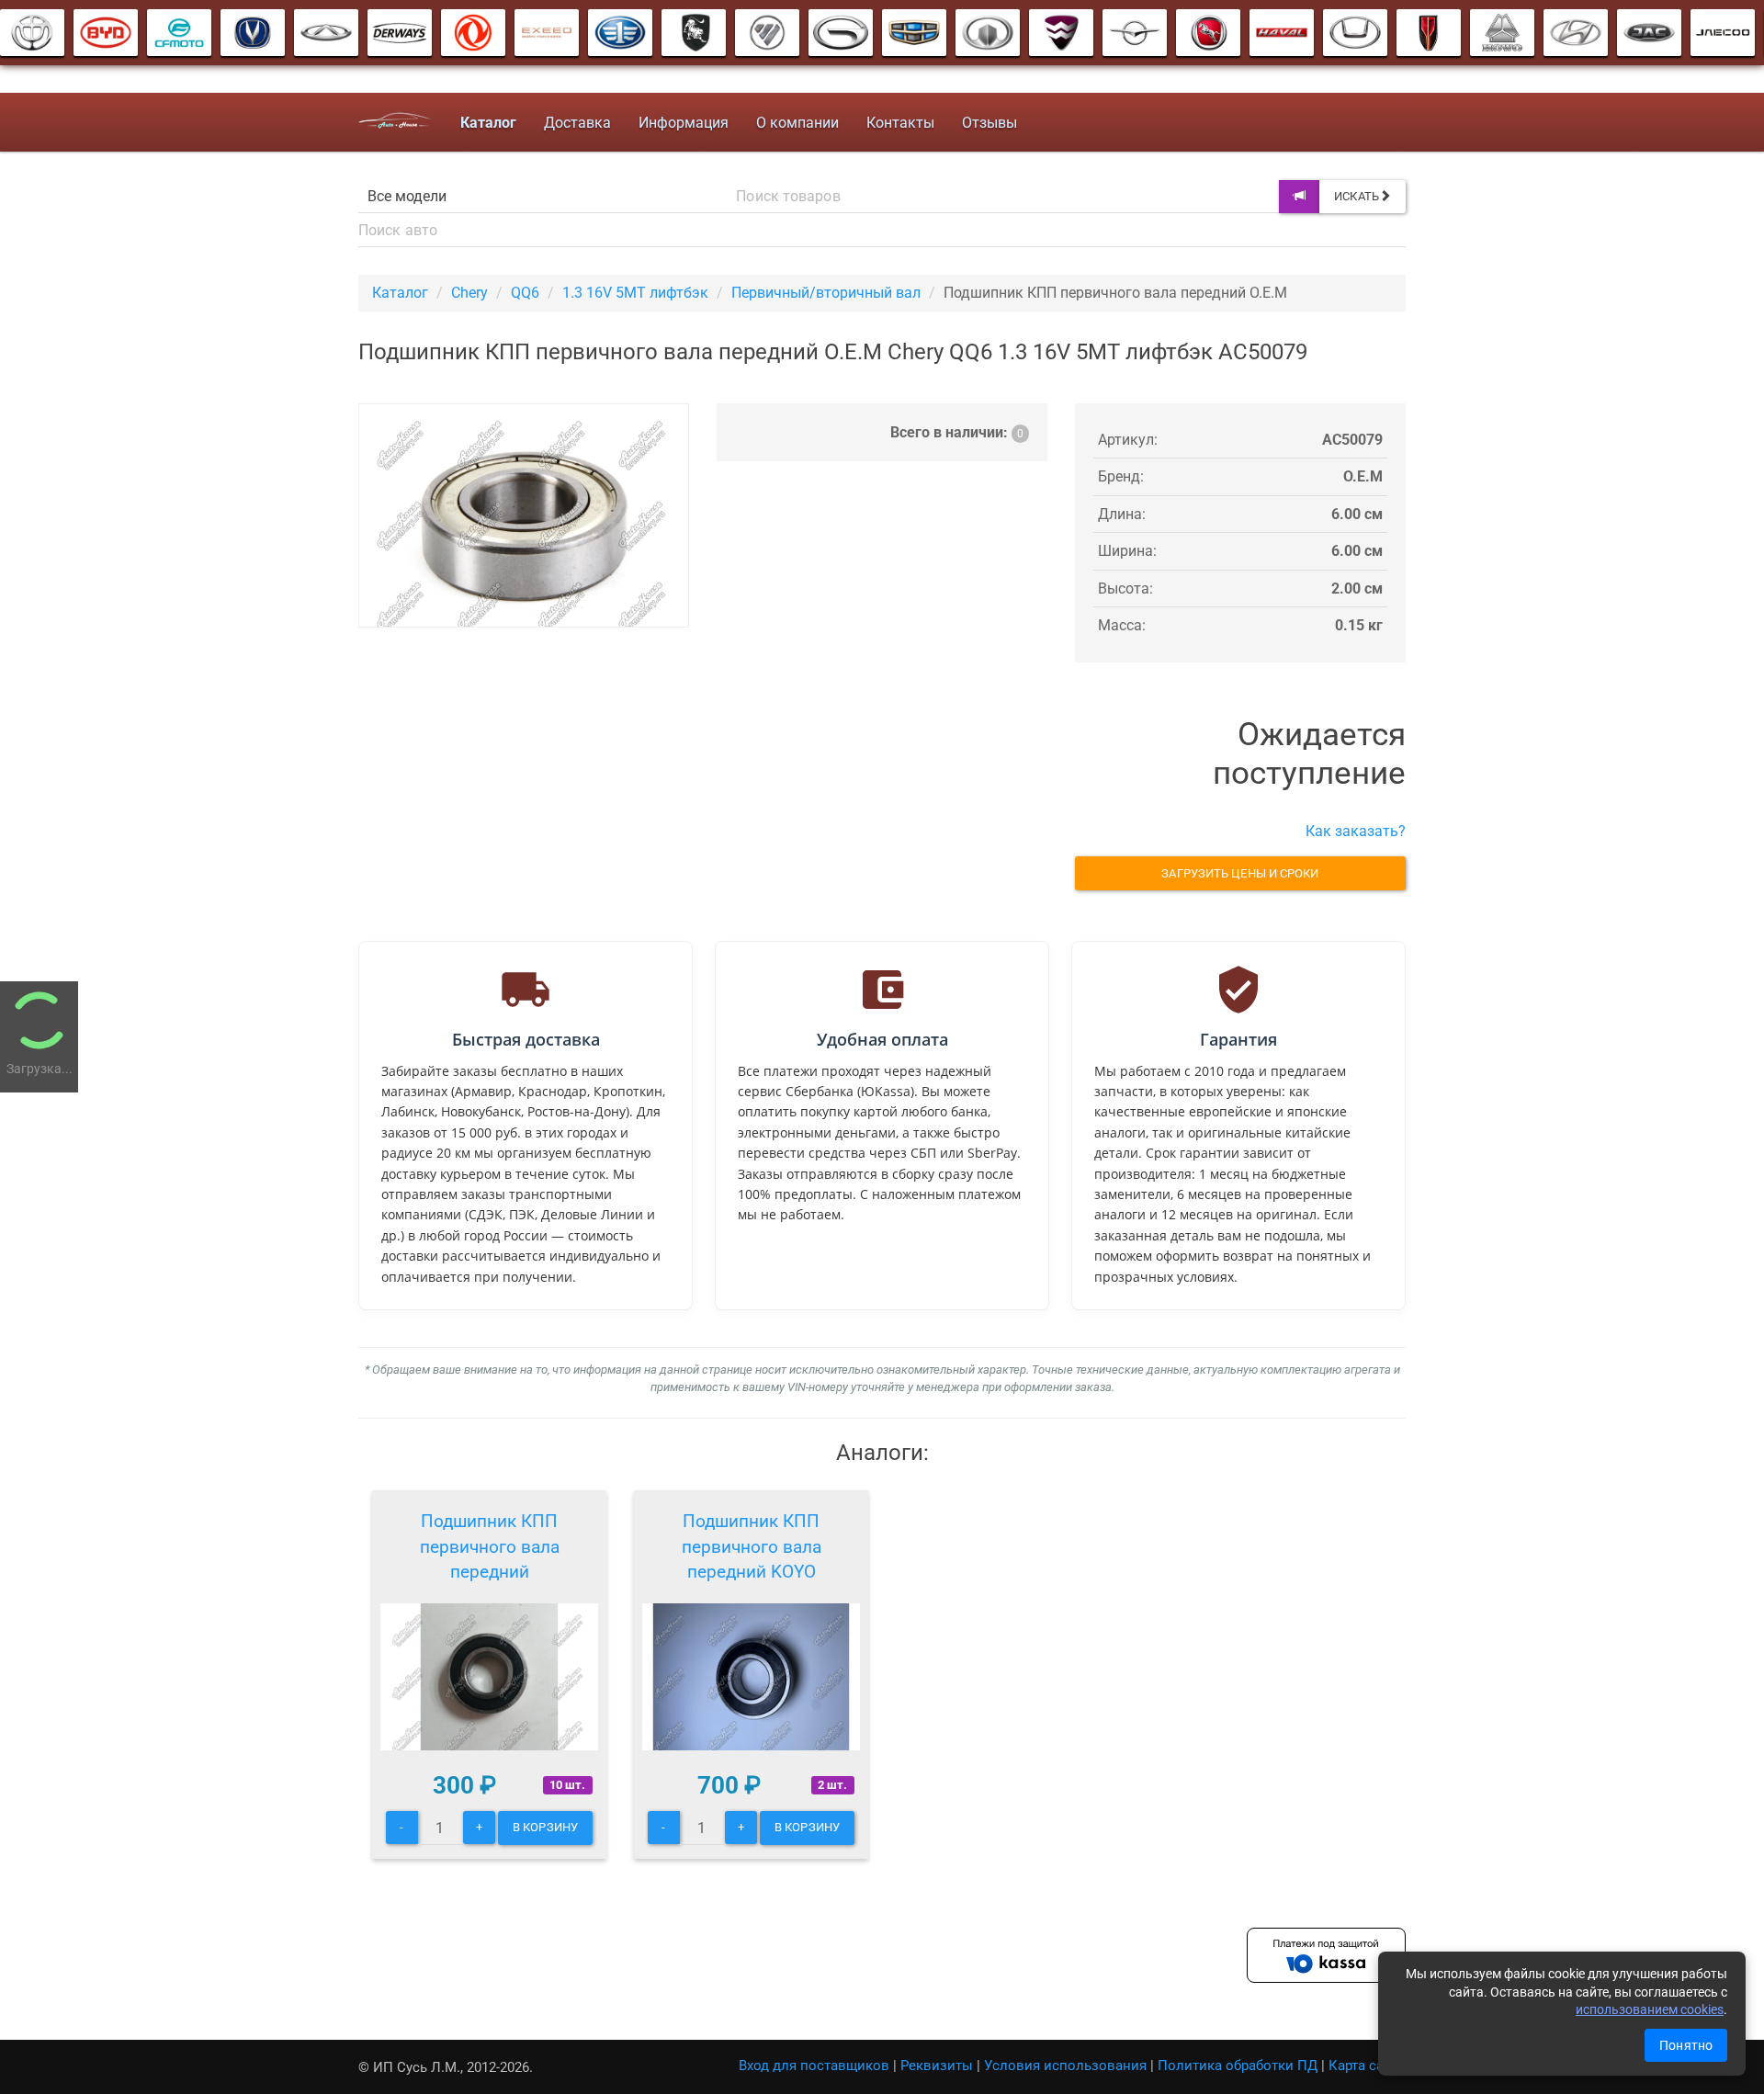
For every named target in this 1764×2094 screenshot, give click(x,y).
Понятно (1686, 2045)
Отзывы (989, 123)
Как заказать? (1356, 831)
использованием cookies (1650, 2009)
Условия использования (1065, 2066)
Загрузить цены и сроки (1240, 873)
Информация (684, 123)
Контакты (900, 123)
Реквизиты (937, 2066)
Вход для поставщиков (814, 2066)
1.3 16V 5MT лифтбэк (635, 293)
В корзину (545, 1827)
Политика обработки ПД (1238, 2066)
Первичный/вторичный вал (826, 293)
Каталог (400, 293)
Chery (469, 293)
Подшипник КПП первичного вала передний (490, 1547)
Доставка (577, 123)
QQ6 (525, 293)
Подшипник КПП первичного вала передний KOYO (752, 1547)
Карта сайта (1367, 2066)
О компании (797, 123)
